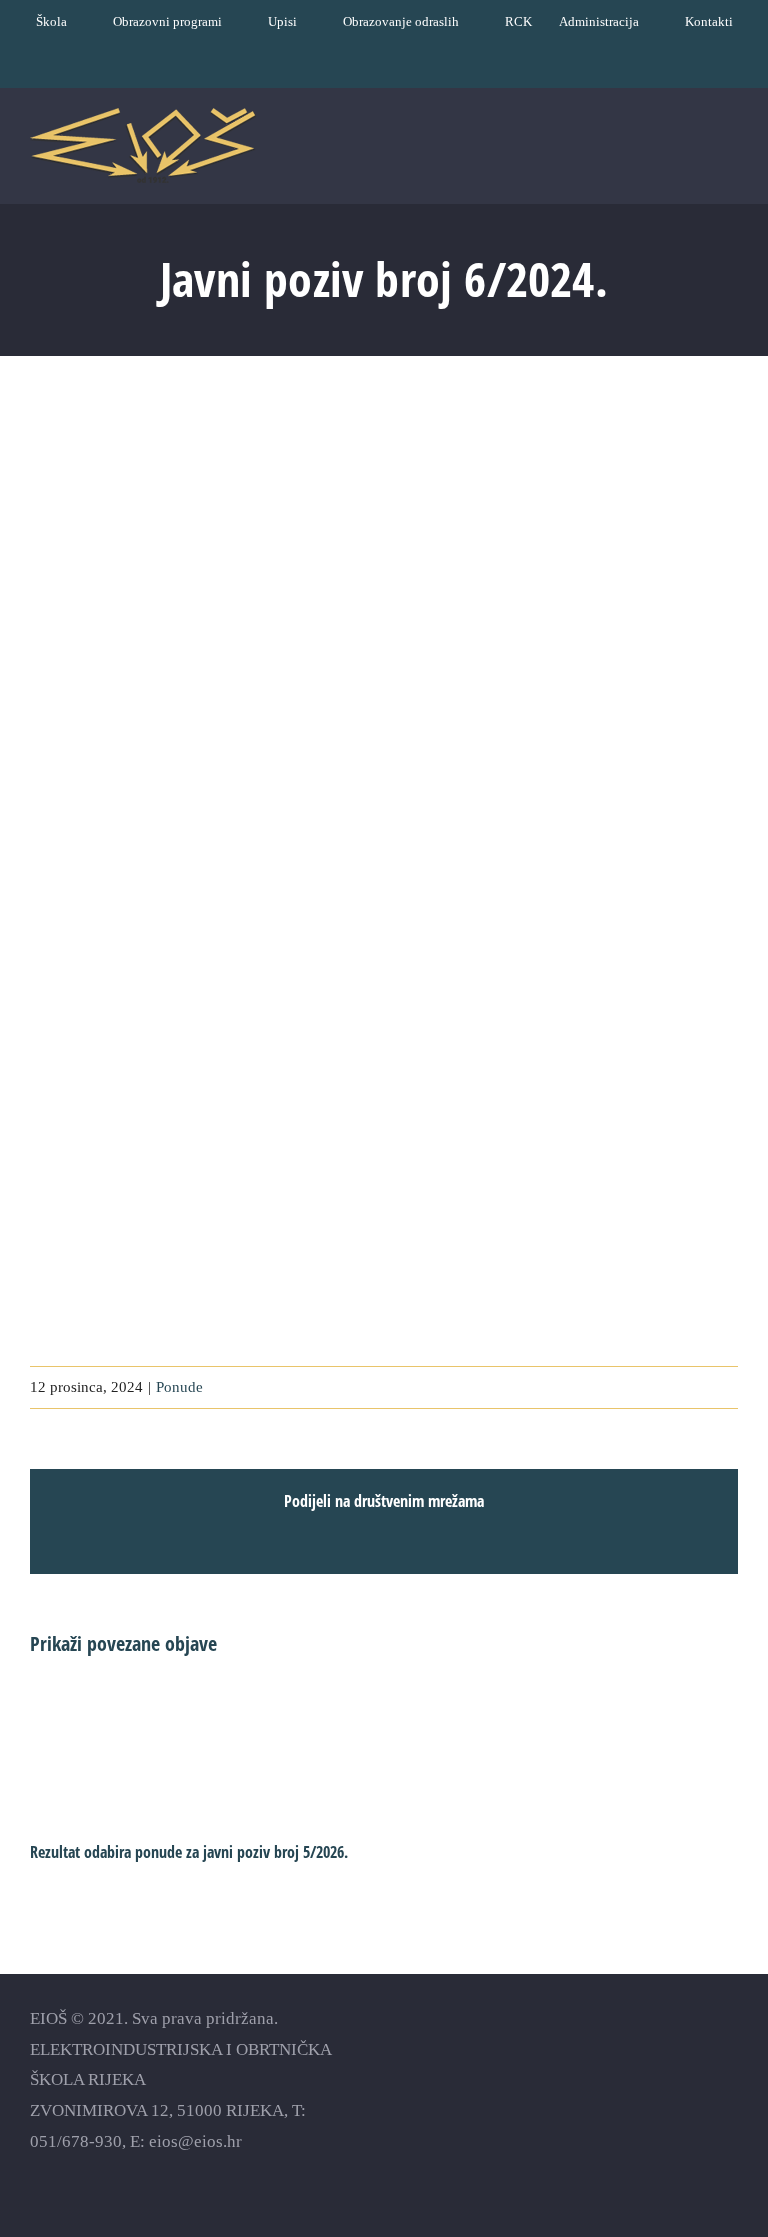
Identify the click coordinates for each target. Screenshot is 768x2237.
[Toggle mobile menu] (730, 151)
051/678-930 (76, 2141)
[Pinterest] (728, 2049)
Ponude (179, 1387)
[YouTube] (658, 2049)
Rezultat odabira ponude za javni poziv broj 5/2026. (189, 1852)
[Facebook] (623, 2049)
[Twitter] (693, 2049)
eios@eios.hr (195, 2141)
